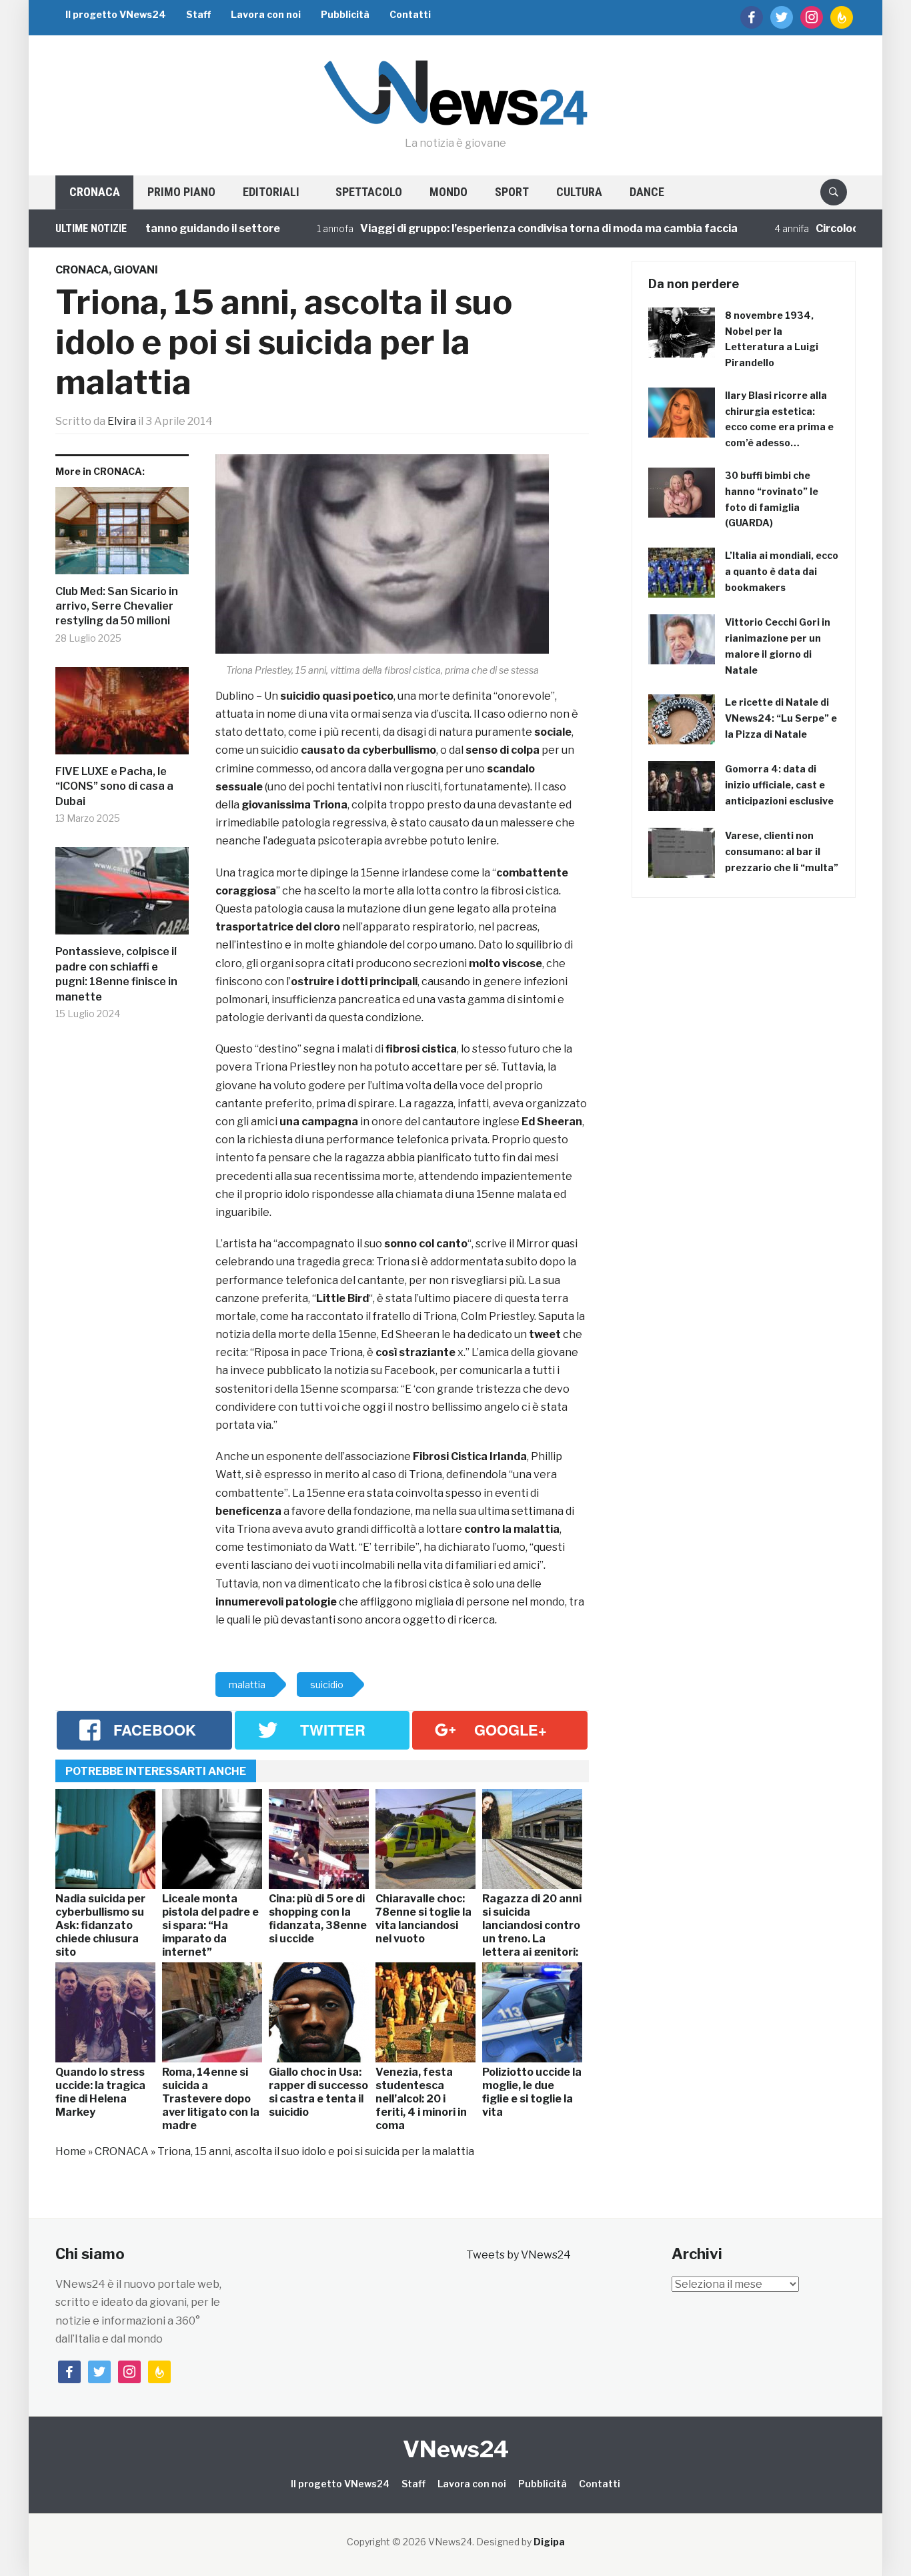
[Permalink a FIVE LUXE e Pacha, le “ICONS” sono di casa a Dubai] (122, 716)
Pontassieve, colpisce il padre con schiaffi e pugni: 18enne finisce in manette (116, 974)
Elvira (122, 421)
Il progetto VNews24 (116, 14)
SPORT (512, 192)
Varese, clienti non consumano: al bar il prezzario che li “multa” (782, 851)
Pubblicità (345, 14)
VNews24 (456, 2449)
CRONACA (95, 192)
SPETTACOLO (369, 192)
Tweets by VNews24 (519, 2255)
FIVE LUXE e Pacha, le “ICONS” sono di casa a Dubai (114, 786)
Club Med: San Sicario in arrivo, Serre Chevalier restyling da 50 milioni (117, 606)
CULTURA (579, 192)
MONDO (448, 192)
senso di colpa (503, 750)
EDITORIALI (271, 192)
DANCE (647, 192)
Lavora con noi (266, 14)
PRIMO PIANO (181, 192)
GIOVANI (136, 270)
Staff (198, 14)
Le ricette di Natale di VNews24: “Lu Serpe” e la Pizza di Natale (781, 718)
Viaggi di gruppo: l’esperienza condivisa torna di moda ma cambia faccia (504, 228)
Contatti (410, 14)
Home (71, 2151)
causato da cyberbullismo (368, 750)
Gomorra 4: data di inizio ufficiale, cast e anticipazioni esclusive (779, 785)
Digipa (549, 2542)
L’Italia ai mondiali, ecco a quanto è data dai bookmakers (782, 571)
